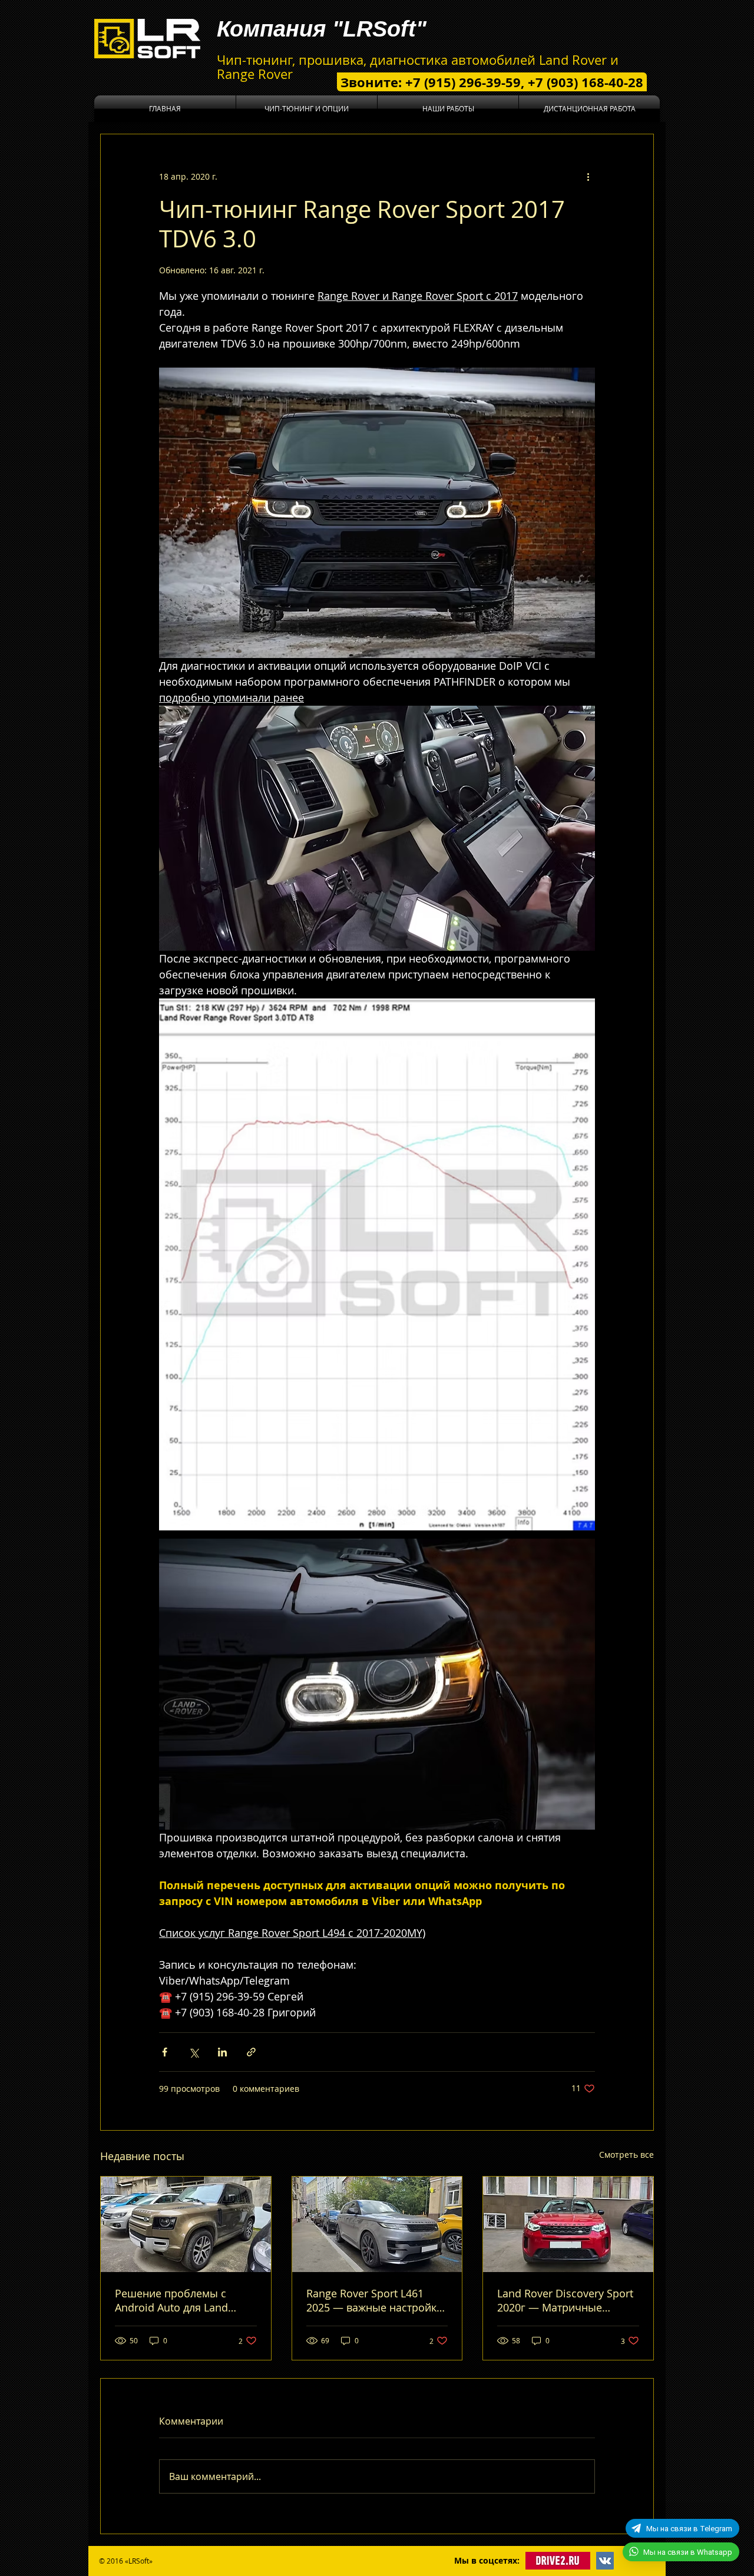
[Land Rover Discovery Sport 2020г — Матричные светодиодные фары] (568, 2224)
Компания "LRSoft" (322, 29)
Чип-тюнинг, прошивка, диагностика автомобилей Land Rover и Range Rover (418, 67)
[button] (307, 109)
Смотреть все (626, 2155)
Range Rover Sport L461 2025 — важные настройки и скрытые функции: (375, 2300)
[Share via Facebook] (165, 2052)
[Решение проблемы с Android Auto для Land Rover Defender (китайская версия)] (186, 2224)
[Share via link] (251, 2052)
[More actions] (588, 177)
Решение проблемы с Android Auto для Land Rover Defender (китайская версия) (182, 2300)
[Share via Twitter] (194, 2052)
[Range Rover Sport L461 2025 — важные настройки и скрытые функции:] (377, 2224)
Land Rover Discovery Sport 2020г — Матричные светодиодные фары (565, 2300)
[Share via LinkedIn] (222, 2052)
